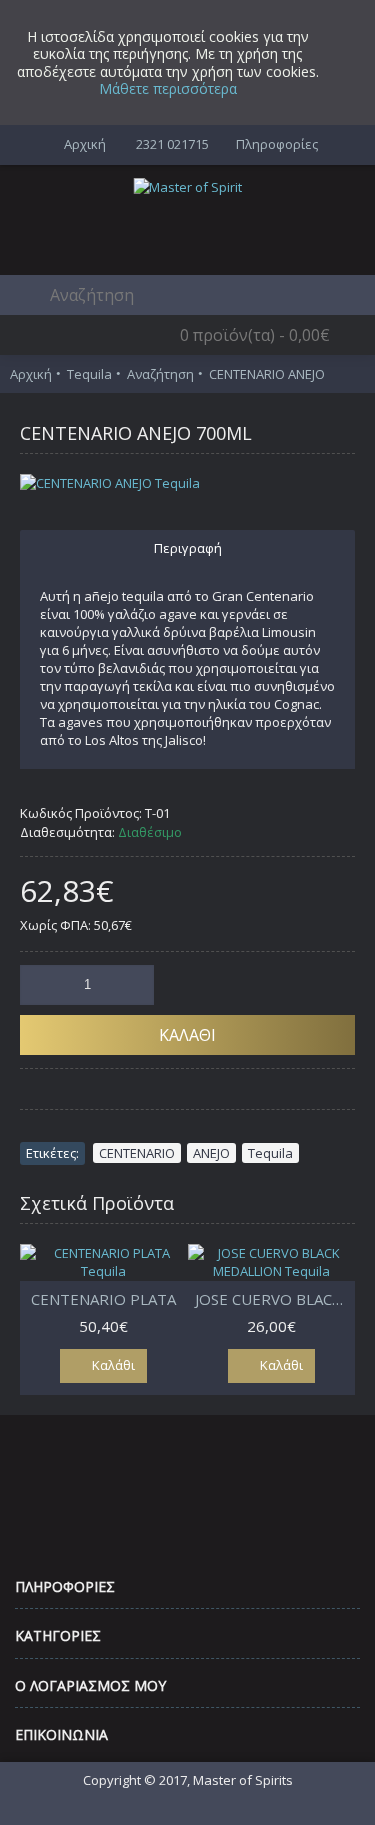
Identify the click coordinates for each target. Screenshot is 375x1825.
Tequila (270, 1153)
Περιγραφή (188, 548)
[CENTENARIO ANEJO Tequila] (187, 483)
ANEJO (211, 1153)
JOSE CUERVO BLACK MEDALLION (275, 1299)
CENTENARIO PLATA (103, 1299)
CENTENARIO (137, 1153)
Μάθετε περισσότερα (168, 88)
